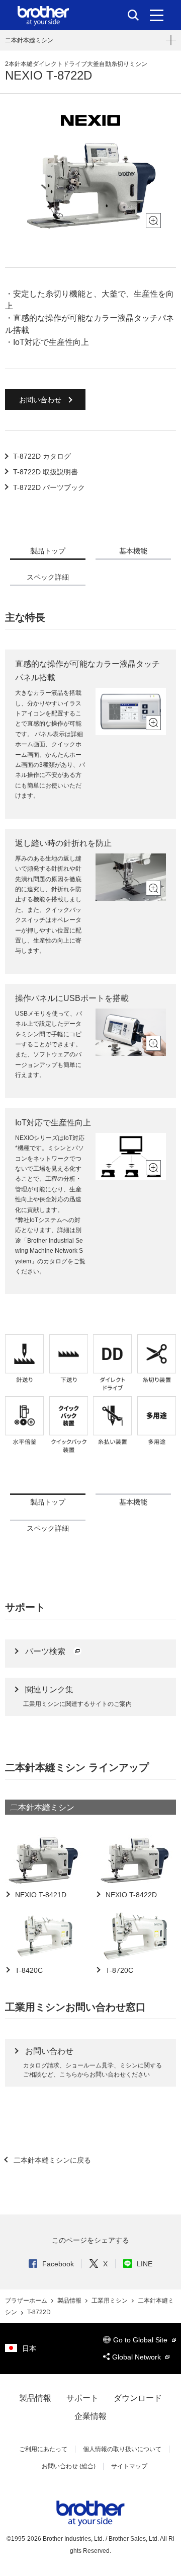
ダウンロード (138, 2398)
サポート (82, 2398)
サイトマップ (129, 2466)
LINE (145, 2264)
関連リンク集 (49, 1690)
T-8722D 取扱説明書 (46, 472)
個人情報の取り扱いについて (122, 2449)
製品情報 (70, 2301)
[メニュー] (157, 15)
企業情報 (90, 2416)
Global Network (138, 2357)
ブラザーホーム (27, 2301)
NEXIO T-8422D (130, 1895)
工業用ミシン (110, 2301)
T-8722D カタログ (42, 456)
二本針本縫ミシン (29, 40)
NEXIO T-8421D (40, 1895)
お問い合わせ (41, 400)
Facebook (58, 2264)
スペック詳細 (48, 577)
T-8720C (118, 1970)
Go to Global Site (141, 2340)
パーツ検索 (46, 1651)
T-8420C (28, 1970)
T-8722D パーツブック (49, 487)
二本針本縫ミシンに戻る (51, 2160)
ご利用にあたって (43, 2449)
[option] (90, 185)
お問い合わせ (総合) (69, 2466)
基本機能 (133, 551)
